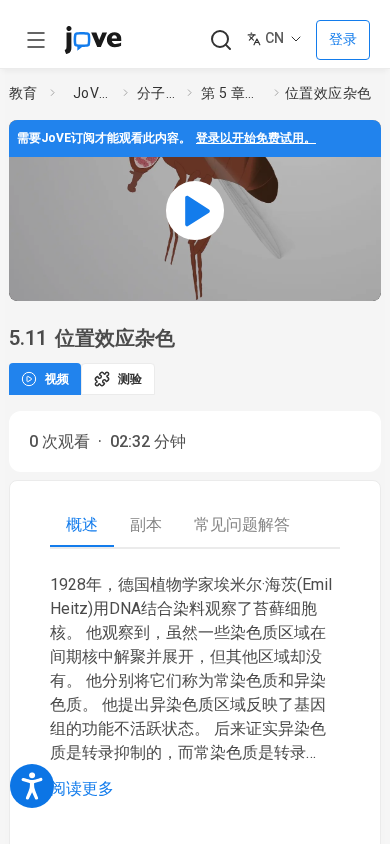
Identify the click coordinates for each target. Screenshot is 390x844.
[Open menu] (36, 40)
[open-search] (220, 40)
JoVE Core (94, 93)
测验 (130, 379)
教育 (23, 93)
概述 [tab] (82, 524)
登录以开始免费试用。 (256, 138)
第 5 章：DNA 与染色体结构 (233, 93)
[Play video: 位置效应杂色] (195, 210)
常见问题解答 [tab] (242, 524)
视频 (57, 379)
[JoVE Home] (93, 40)
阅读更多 (82, 788)
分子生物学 (158, 93)
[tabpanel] (195, 687)
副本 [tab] (146, 524)
